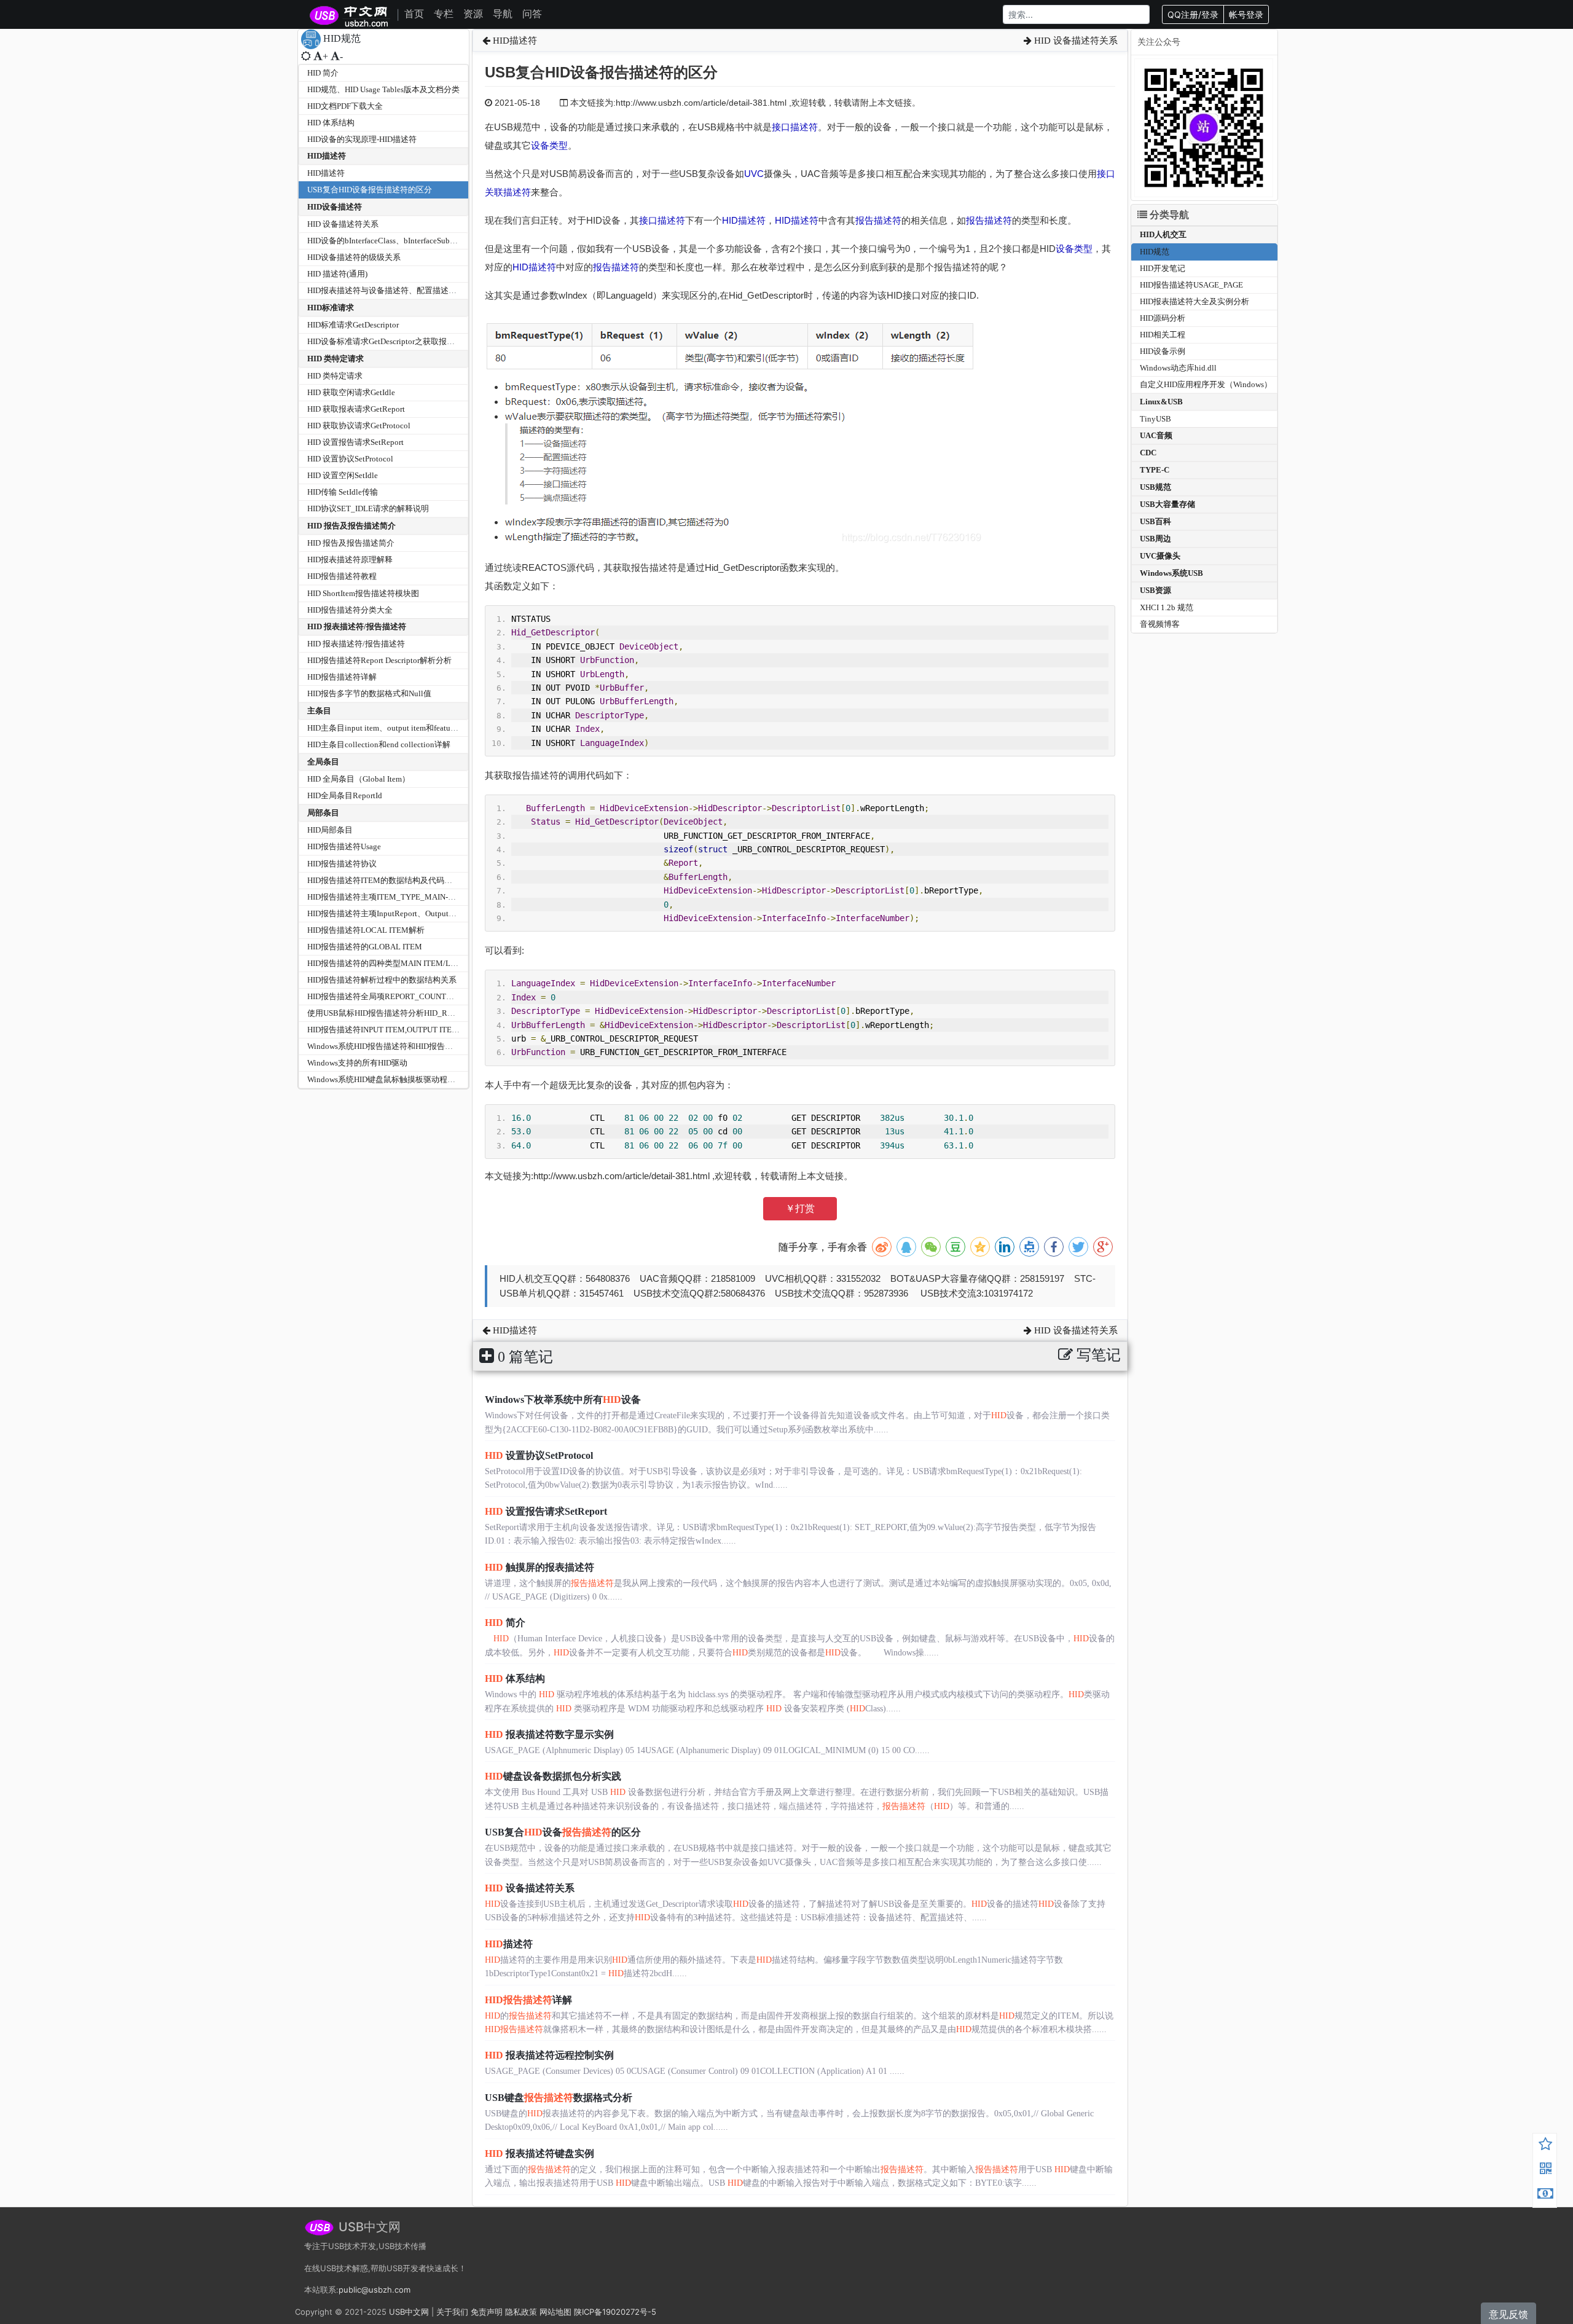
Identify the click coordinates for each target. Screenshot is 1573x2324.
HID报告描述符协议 (342, 864)
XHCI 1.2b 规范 (1167, 607)
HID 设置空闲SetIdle (343, 475)
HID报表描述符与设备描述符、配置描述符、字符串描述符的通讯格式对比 (438, 290)
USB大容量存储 (1167, 504)
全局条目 (323, 762)
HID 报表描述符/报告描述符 (357, 626)
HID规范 (1155, 252)
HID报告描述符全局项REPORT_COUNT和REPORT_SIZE (406, 996)
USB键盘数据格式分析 (559, 2098)
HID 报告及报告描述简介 (351, 526)
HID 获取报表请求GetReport (356, 409)
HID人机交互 (1163, 234)
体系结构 (515, 1678)
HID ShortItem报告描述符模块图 (363, 593)
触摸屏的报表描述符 (539, 1567)
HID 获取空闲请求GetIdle (351, 392)
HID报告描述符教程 (342, 576)
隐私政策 (521, 2312)
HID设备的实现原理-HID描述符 (362, 139)
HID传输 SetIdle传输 (343, 492)
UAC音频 (1156, 435)
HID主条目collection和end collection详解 (379, 744)
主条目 (319, 711)
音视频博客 (1160, 624)
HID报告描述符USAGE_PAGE (1191, 285)
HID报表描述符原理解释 (350, 559)
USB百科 (1155, 521)
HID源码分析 (1163, 318)
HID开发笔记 (1163, 268)
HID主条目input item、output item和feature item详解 (398, 728)
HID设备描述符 (335, 207)
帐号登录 (1246, 14)
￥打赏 (800, 1208)
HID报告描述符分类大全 (350, 610)
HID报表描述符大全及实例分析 (1194, 301)
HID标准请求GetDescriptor (353, 325)
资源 (473, 14)
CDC (1148, 453)
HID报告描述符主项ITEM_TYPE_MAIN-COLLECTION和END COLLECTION (440, 897)
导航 (503, 14)
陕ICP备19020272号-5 (615, 2312)
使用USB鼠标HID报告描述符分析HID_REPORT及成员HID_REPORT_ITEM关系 (445, 1013)
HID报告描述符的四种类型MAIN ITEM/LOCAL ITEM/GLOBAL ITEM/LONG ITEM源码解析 (467, 963)
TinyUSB (1155, 419)
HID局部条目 (330, 830)
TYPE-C (1155, 470)
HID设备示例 (1163, 351)
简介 (505, 1623)
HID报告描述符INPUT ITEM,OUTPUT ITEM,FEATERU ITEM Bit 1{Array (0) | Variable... (457, 1030)
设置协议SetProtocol (539, 1455)
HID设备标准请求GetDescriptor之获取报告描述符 (393, 341)
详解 (528, 2000)
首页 (414, 14)
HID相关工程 (1163, 335)
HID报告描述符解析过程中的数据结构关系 (382, 980)
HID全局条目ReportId (345, 795)
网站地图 (555, 2312)
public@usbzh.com (375, 2290)
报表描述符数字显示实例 (549, 1734)
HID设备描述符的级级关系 (354, 257)
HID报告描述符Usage (344, 846)
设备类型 (549, 145)
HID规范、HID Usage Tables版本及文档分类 (383, 89)
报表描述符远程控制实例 (549, 2055)
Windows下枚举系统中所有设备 (563, 1400)
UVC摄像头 (1160, 556)
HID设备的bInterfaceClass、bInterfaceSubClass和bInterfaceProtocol (422, 241)
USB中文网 (409, 2312)
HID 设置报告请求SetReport (355, 442)
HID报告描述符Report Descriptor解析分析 (379, 660)
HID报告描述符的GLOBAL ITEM (365, 947)
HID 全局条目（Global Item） (359, 779)
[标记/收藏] (1545, 2146)
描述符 (509, 1944)
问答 (532, 14)
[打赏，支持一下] (1545, 2195)
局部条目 (323, 813)
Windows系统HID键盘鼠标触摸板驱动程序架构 (389, 1079)
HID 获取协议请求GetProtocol (359, 426)
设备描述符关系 (530, 1888)
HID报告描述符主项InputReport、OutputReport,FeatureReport (414, 913)
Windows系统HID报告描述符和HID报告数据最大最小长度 (408, 1046)
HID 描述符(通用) (337, 274)
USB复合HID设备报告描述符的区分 (370, 190)
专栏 (444, 14)
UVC (754, 174)
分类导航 (1168, 215)
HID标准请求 (331, 308)
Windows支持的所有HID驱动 (357, 1063)
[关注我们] (1545, 2170)
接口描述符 (795, 127)
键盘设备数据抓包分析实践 (553, 1776)
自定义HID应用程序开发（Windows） (1206, 384)
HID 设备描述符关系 (343, 224)
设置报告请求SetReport (546, 1511)
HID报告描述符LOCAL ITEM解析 (366, 930)
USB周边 (1155, 539)
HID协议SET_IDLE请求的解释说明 (368, 508)
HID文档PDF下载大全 (345, 106)
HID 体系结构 (331, 123)
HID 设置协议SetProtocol (350, 459)
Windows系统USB (1171, 573)
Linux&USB (1161, 402)
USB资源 (1155, 590)
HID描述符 (327, 156)
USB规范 (1155, 487)
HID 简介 (323, 73)
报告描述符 (878, 220)
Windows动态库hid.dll (1178, 368)
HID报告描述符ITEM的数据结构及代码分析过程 (392, 880)
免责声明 (487, 2312)
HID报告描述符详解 (342, 677)
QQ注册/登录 (1193, 14)
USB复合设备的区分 (563, 1832)
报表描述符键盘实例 (539, 2153)
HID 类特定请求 (335, 359)
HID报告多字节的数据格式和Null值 (369, 693)
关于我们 (452, 2312)
